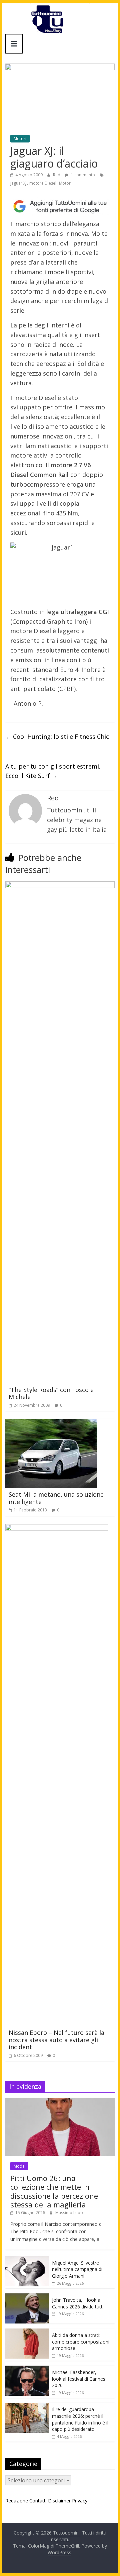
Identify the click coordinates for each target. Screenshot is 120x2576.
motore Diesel (43, 183)
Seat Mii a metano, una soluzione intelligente (56, 1498)
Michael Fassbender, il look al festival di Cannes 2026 (79, 2379)
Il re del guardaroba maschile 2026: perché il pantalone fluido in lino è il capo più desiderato (80, 2419)
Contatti (38, 2501)
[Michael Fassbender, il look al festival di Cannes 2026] (27, 2369)
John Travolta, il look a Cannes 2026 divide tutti (78, 2303)
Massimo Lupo (69, 2213)
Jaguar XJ (18, 183)
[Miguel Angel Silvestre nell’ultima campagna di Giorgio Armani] (27, 2260)
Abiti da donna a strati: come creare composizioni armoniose (81, 2342)
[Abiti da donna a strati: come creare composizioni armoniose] (27, 2332)
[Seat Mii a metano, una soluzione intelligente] (51, 1423)
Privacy (80, 2501)
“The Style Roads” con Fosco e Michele (51, 1393)
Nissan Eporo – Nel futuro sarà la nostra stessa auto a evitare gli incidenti (56, 2040)
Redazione (17, 2501)
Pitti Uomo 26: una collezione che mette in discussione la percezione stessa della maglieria (54, 2191)
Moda (19, 2166)
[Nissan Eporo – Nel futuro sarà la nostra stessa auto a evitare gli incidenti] (57, 1528)
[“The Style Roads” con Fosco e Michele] (60, 885)
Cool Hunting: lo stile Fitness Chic (57, 736)
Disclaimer (59, 2501)
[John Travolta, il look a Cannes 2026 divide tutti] (27, 2297)
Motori (20, 139)
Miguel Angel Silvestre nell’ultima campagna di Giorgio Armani (77, 2269)
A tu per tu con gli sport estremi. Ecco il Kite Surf (53, 771)
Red (57, 175)
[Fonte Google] (60, 207)
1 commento (82, 175)
